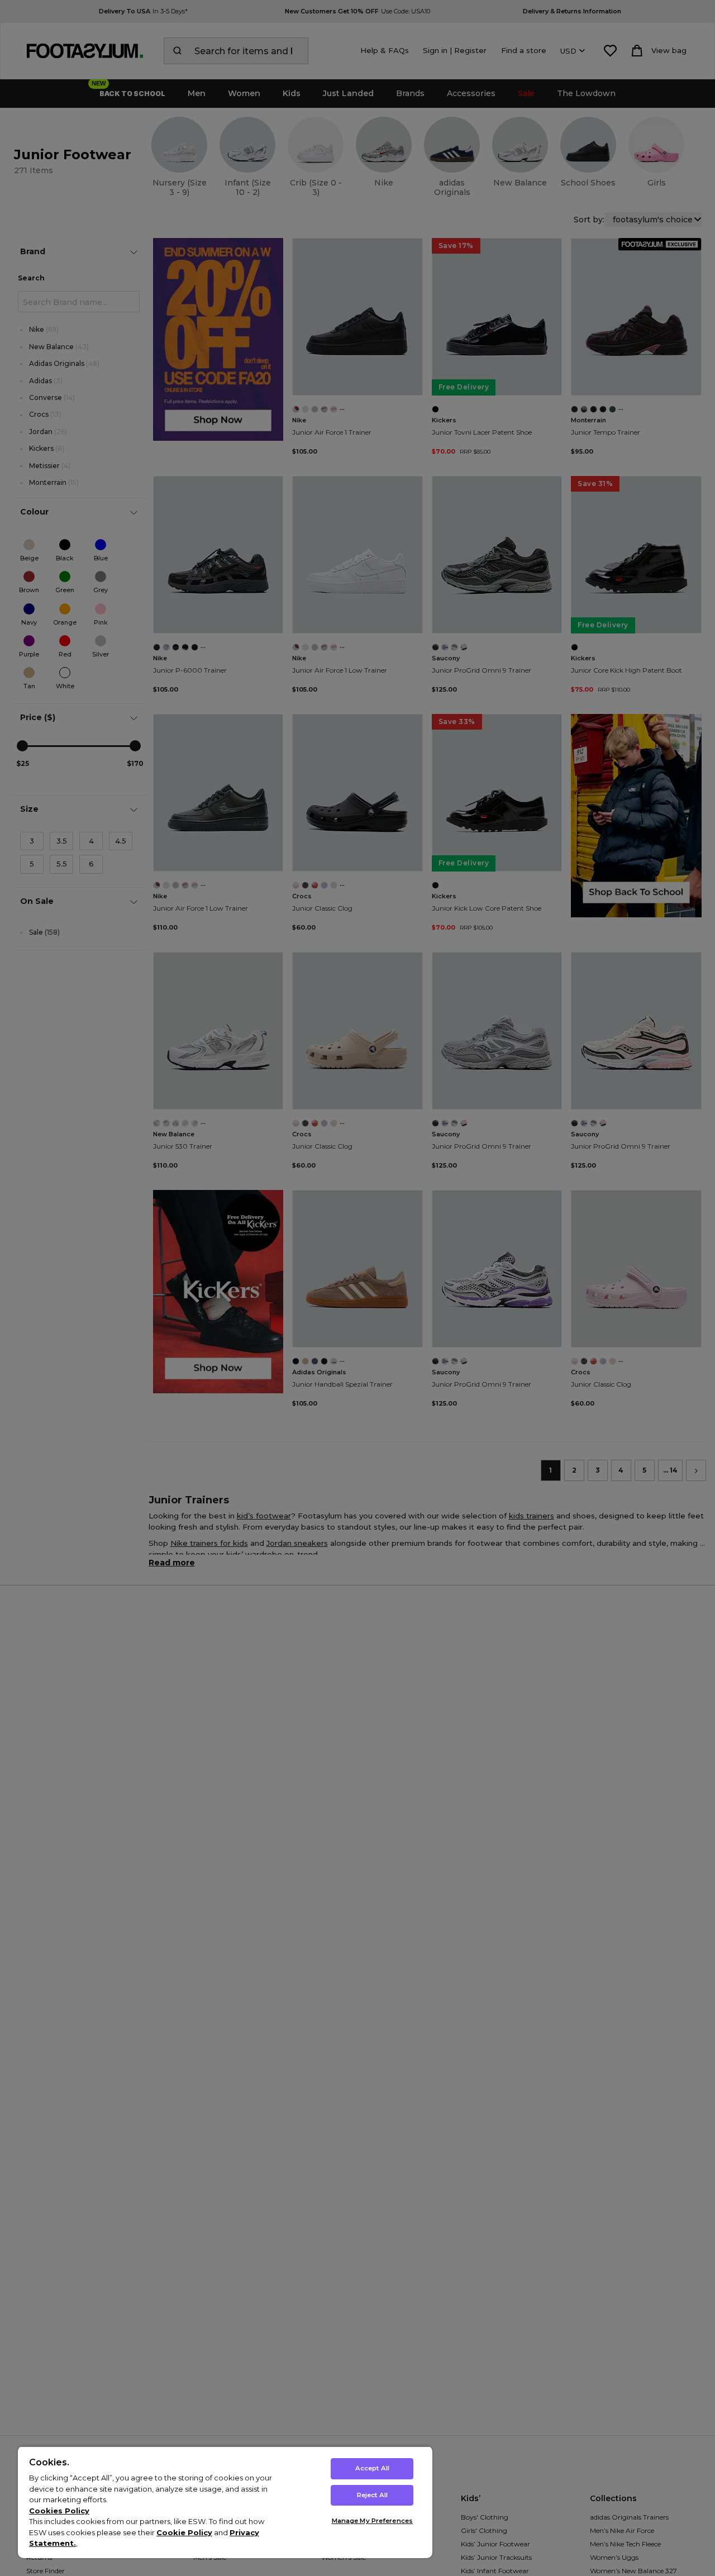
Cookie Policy (184, 2532)
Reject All (372, 2495)
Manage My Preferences (372, 2521)
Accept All (372, 2468)
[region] (225, 2502)
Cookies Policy (59, 2511)
